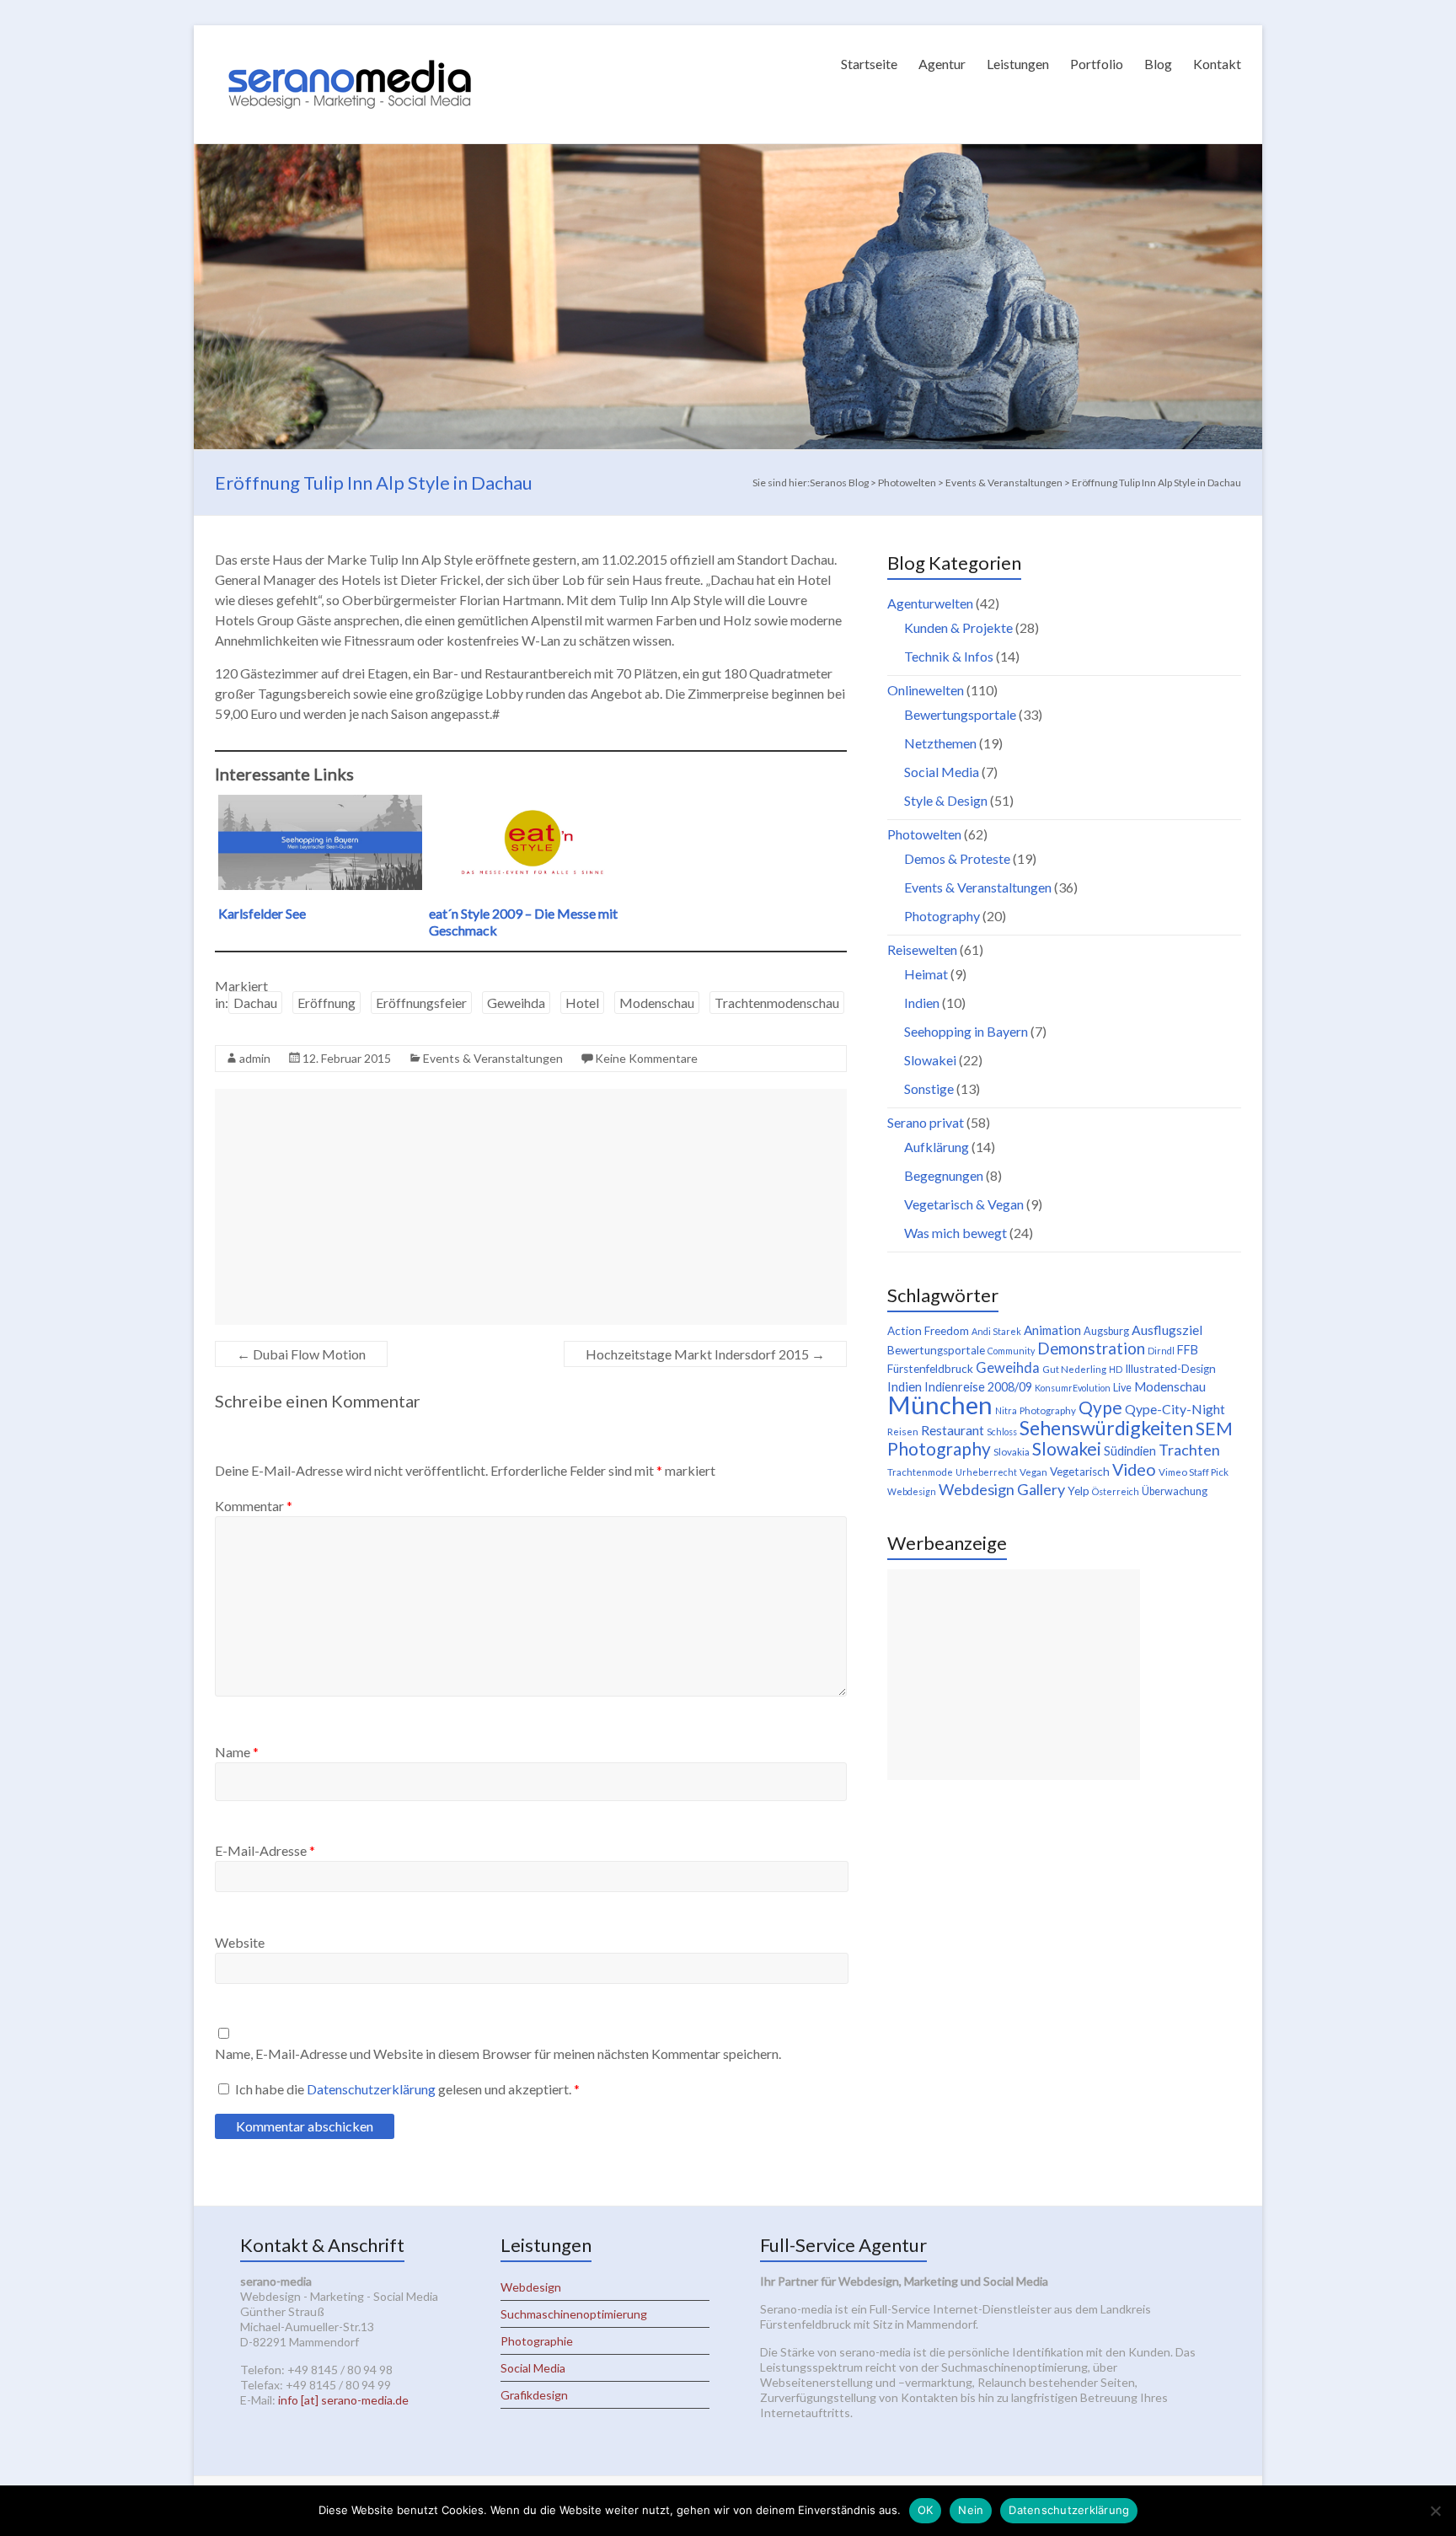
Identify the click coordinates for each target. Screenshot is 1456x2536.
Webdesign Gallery (1002, 1489)
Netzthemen (940, 743)
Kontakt (1217, 64)
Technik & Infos (949, 656)
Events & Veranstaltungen (493, 1058)
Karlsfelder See (262, 913)
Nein (971, 2510)
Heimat (926, 974)
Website (240, 1942)
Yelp (1079, 1491)
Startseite (869, 64)
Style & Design (946, 800)
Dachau (255, 1003)
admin (255, 1058)
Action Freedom (928, 1331)
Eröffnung (327, 1003)
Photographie (537, 2341)
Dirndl (1161, 1351)
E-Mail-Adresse (265, 1850)
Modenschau (657, 1003)
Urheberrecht (986, 1472)
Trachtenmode (920, 1472)
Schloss (1002, 1432)
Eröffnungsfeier (421, 1003)
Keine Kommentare (646, 1058)
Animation (1052, 1330)
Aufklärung (937, 1147)
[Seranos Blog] (350, 46)
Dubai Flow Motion (301, 1354)
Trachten (1189, 1450)
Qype (1100, 1407)
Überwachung (1175, 1491)
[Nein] (1435, 2511)
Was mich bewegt (955, 1233)
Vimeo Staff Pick (1194, 1472)
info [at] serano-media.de (343, 2400)
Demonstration (1091, 1348)
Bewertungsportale (960, 714)
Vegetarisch (1080, 1472)
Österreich (1116, 1491)
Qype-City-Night (1175, 1409)
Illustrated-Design (1170, 1369)
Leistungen (1018, 64)
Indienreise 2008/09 (978, 1387)
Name (237, 1752)
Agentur (942, 64)
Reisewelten (922, 949)
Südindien (1130, 1451)
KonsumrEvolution (1073, 1388)
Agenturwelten (930, 603)
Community (1011, 1351)
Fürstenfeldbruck (930, 1369)
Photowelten (924, 834)
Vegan (1033, 1472)
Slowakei (930, 1060)
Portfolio (1097, 64)
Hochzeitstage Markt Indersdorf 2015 (705, 1354)
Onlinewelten (926, 690)
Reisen (903, 1432)
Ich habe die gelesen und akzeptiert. (407, 2089)
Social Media (942, 772)
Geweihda (516, 1003)
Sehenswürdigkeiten (1106, 1428)
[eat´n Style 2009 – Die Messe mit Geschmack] (531, 803)
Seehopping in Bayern (966, 1031)
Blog (1158, 64)
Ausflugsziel (1167, 1330)
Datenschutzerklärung (372, 2089)
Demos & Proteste (957, 858)
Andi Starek (996, 1331)
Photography (942, 916)
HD (1116, 1369)
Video (1134, 1469)
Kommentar (254, 1506)
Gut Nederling (1074, 1369)
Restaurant (953, 1430)
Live (1122, 1388)
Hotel (582, 1003)
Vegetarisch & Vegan (964, 1204)
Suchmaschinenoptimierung (574, 2314)
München (940, 1405)
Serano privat (926, 1122)
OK (926, 2510)
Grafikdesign (534, 2395)
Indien (922, 1003)
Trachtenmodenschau (777, 1003)
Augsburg (1106, 1331)
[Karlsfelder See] (320, 803)
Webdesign (912, 1491)
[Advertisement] (531, 1207)
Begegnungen (944, 1175)
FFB (1188, 1350)
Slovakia (1012, 1452)
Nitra (1006, 1410)
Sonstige (929, 1088)
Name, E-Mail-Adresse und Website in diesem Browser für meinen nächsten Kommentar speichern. (498, 2053)
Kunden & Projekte (958, 627)
